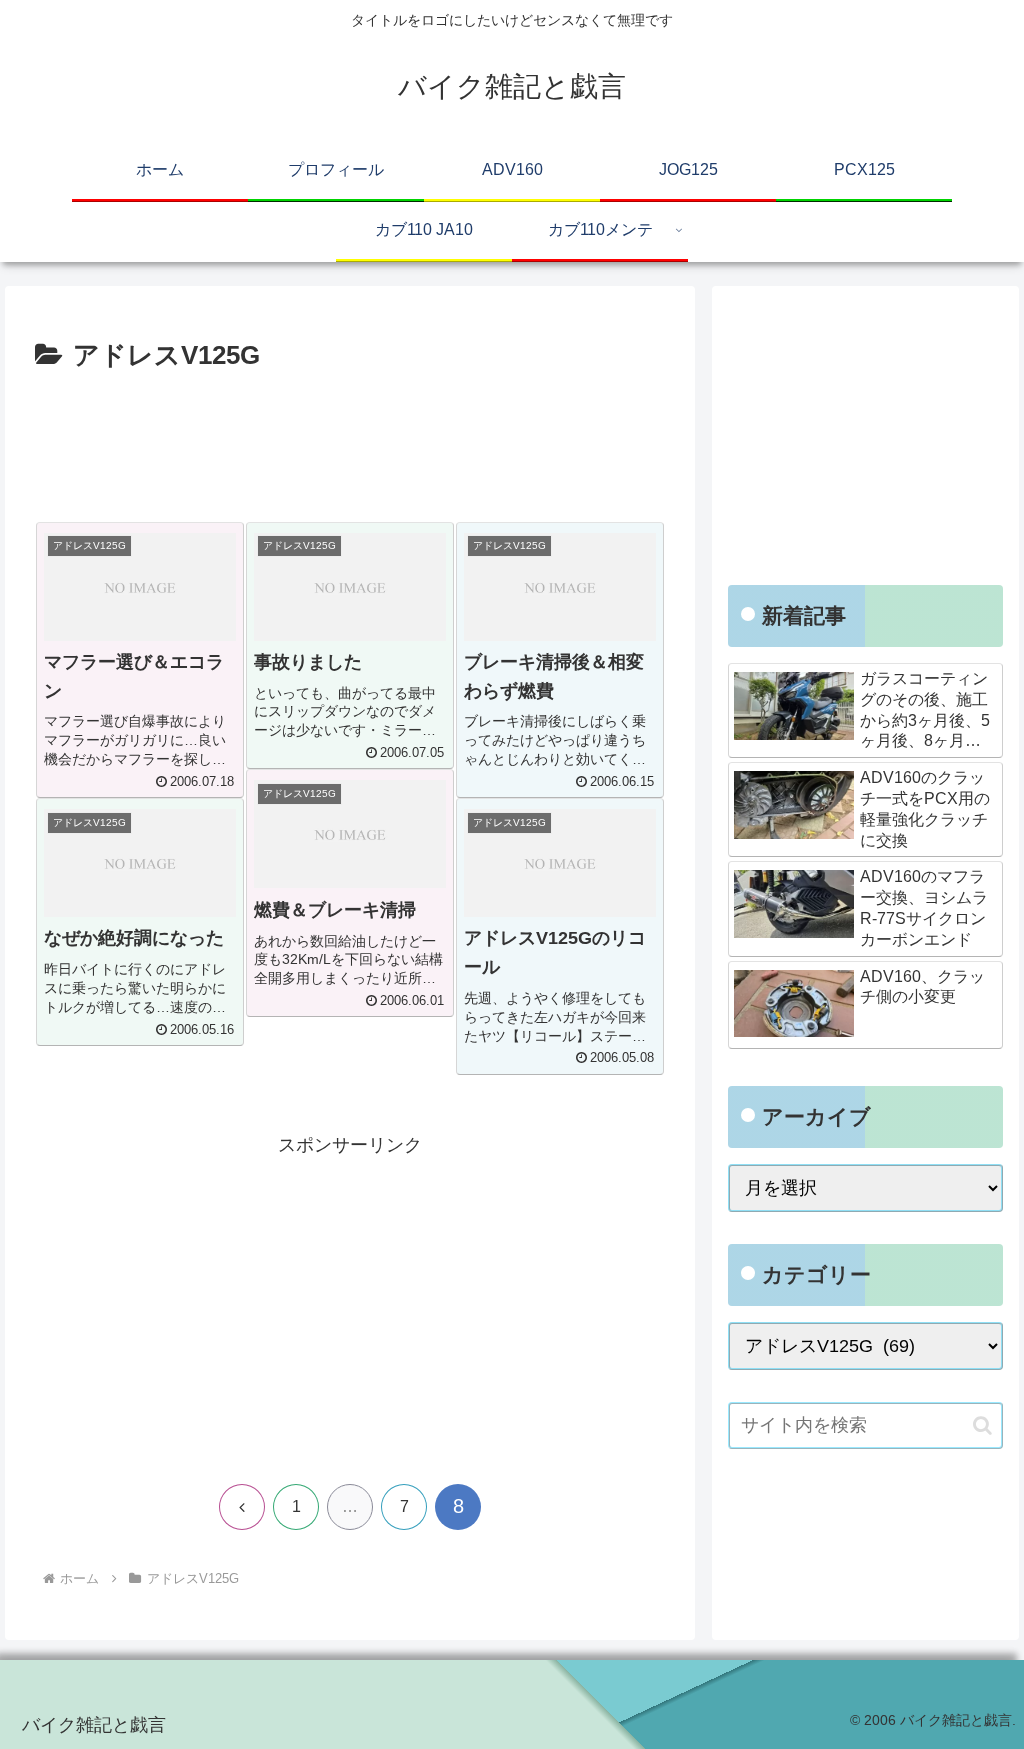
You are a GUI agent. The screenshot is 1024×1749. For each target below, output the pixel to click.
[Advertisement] (350, 439)
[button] (982, 1425)
